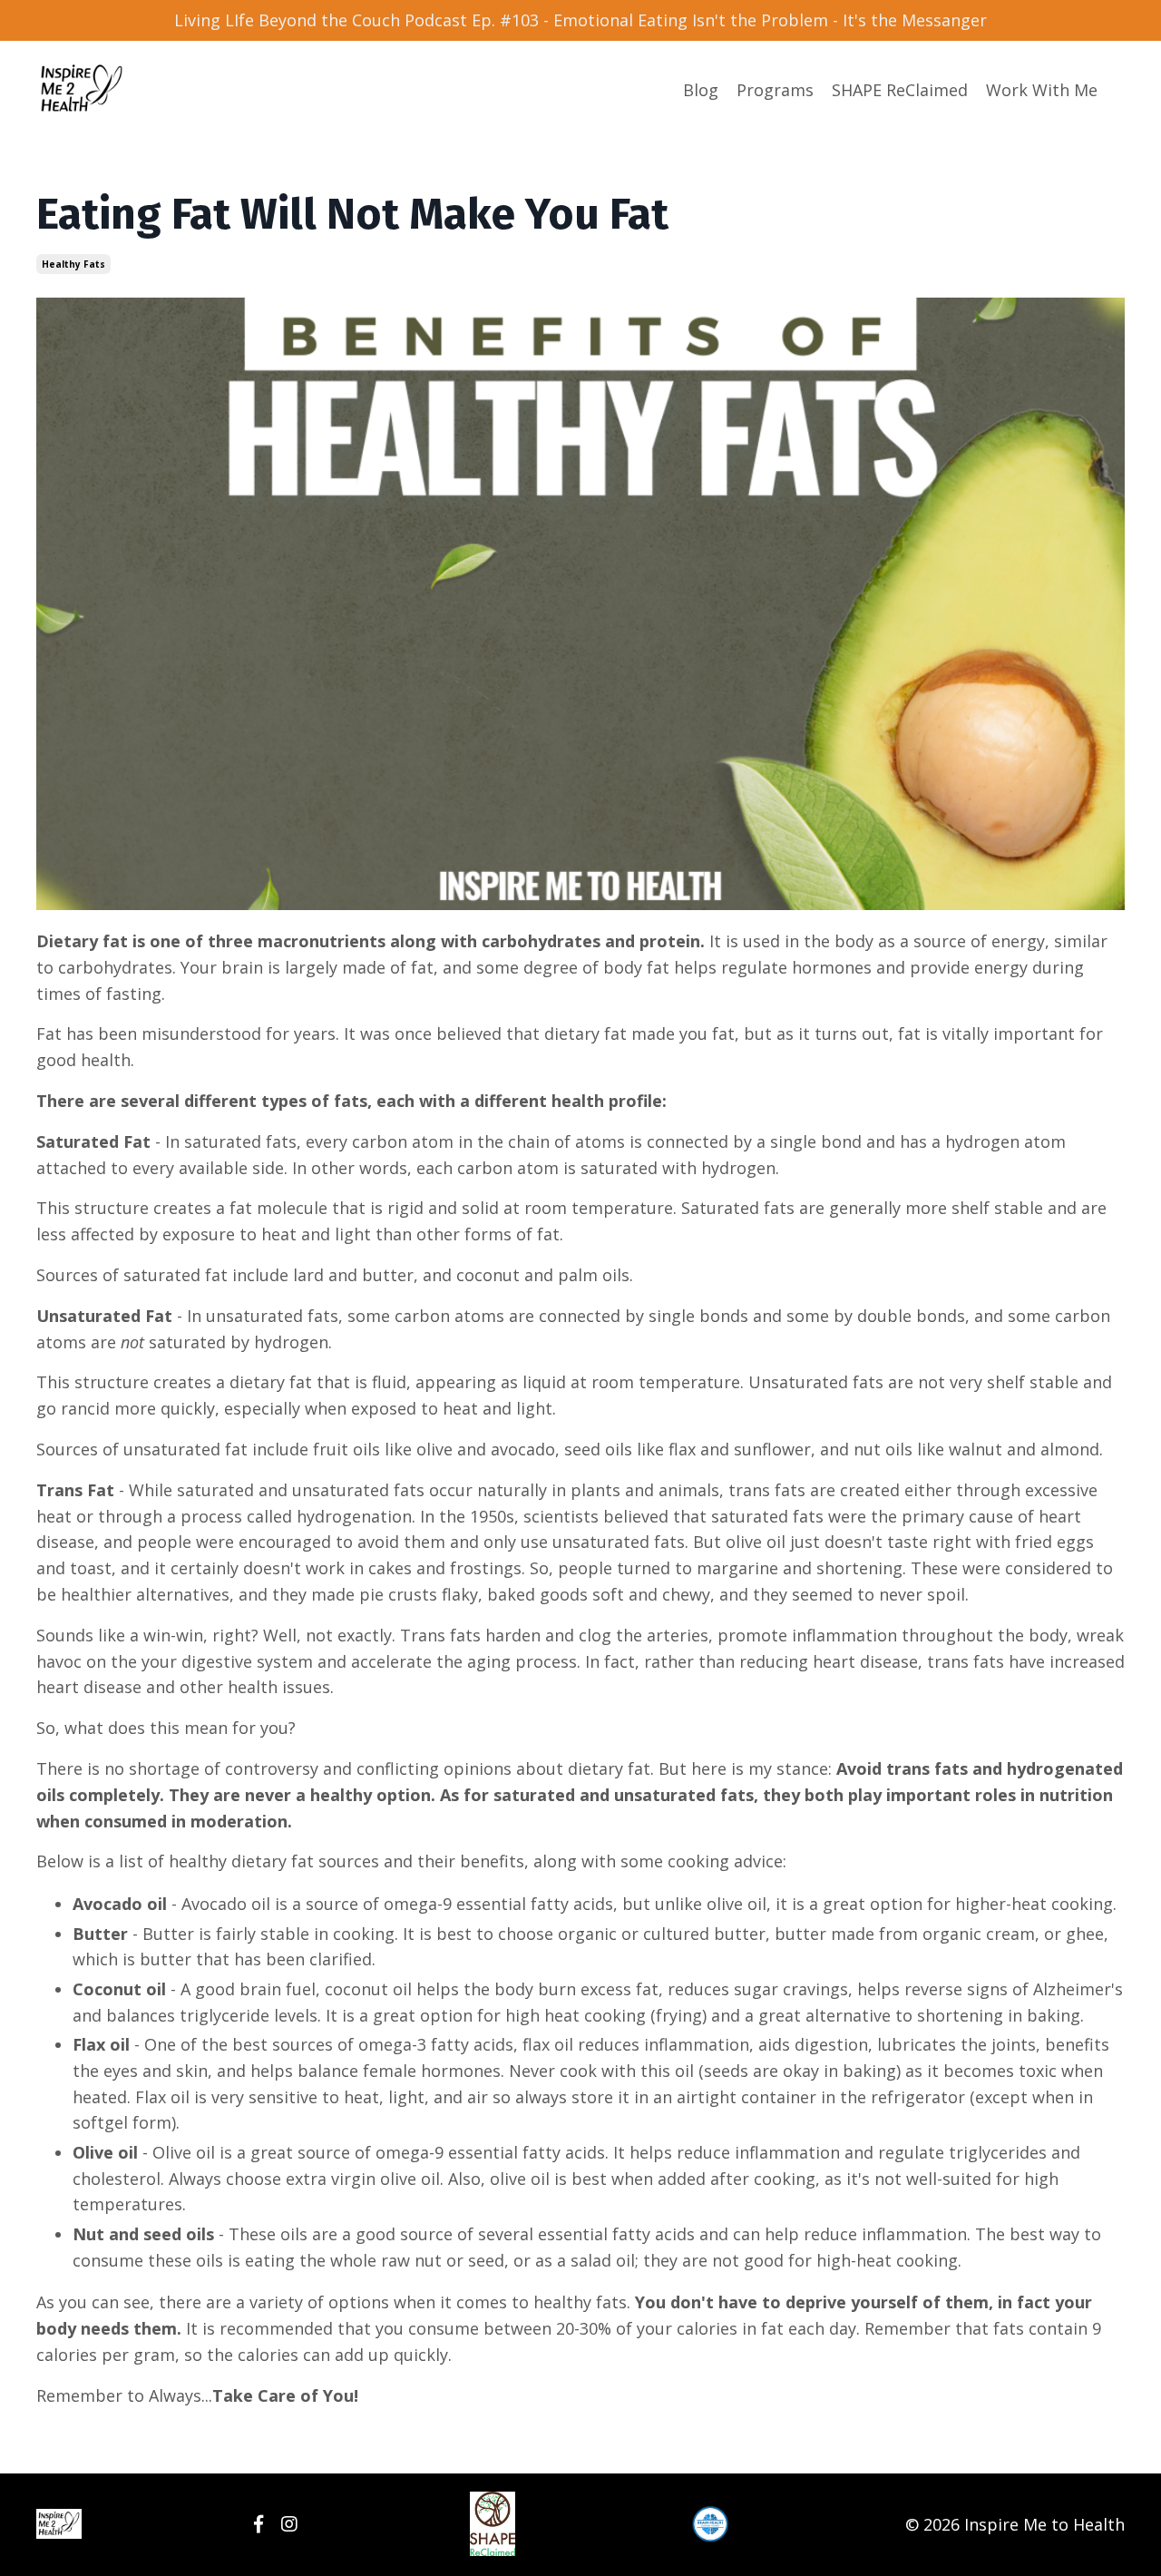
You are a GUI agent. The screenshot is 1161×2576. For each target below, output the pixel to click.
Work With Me (1042, 90)
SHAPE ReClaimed (900, 90)
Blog (701, 90)
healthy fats (73, 264)
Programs (775, 90)
